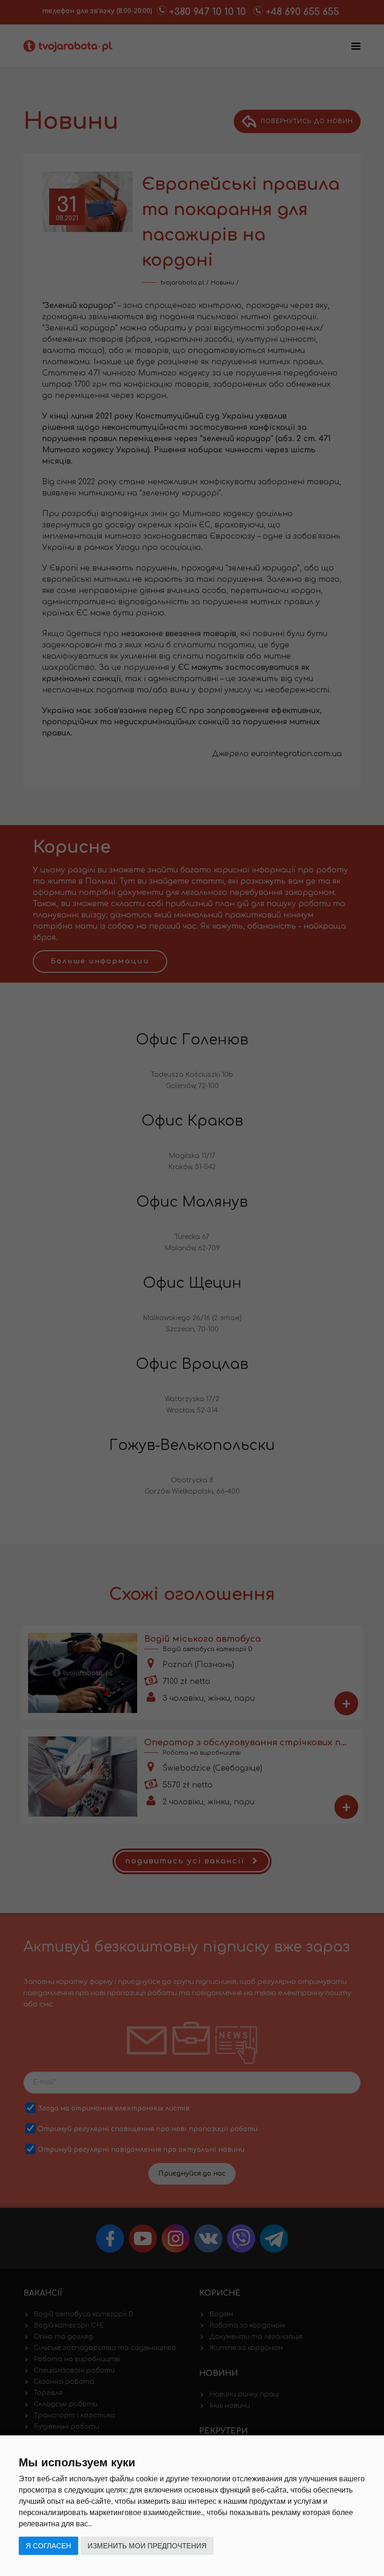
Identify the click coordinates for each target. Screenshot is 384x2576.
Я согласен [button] (48, 2546)
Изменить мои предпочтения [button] (147, 2546)
